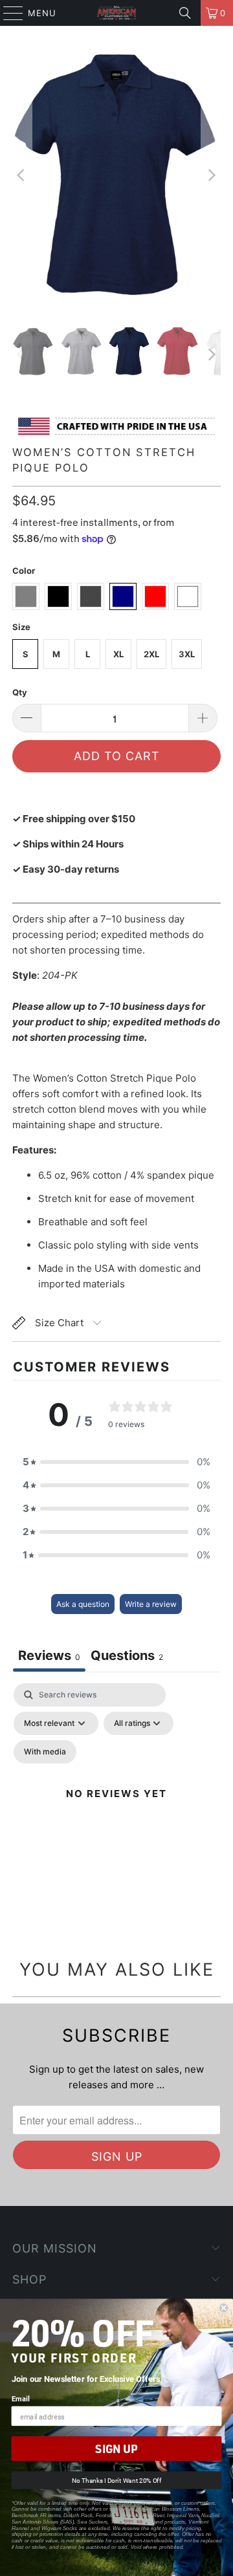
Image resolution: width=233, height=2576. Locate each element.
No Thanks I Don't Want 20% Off (116, 2481)
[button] (116, 1462)
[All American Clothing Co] (116, 13)
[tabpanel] (116, 1809)
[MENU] (7, 13)
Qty (20, 692)
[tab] (127, 1657)
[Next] (211, 176)
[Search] (185, 13)
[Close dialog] (224, 2308)
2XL (151, 654)
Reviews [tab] (49, 1655)
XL (118, 654)
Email (21, 2398)
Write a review (151, 1604)
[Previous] (22, 176)
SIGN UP (116, 2449)
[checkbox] (45, 1752)
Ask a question (83, 1604)
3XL (187, 654)
